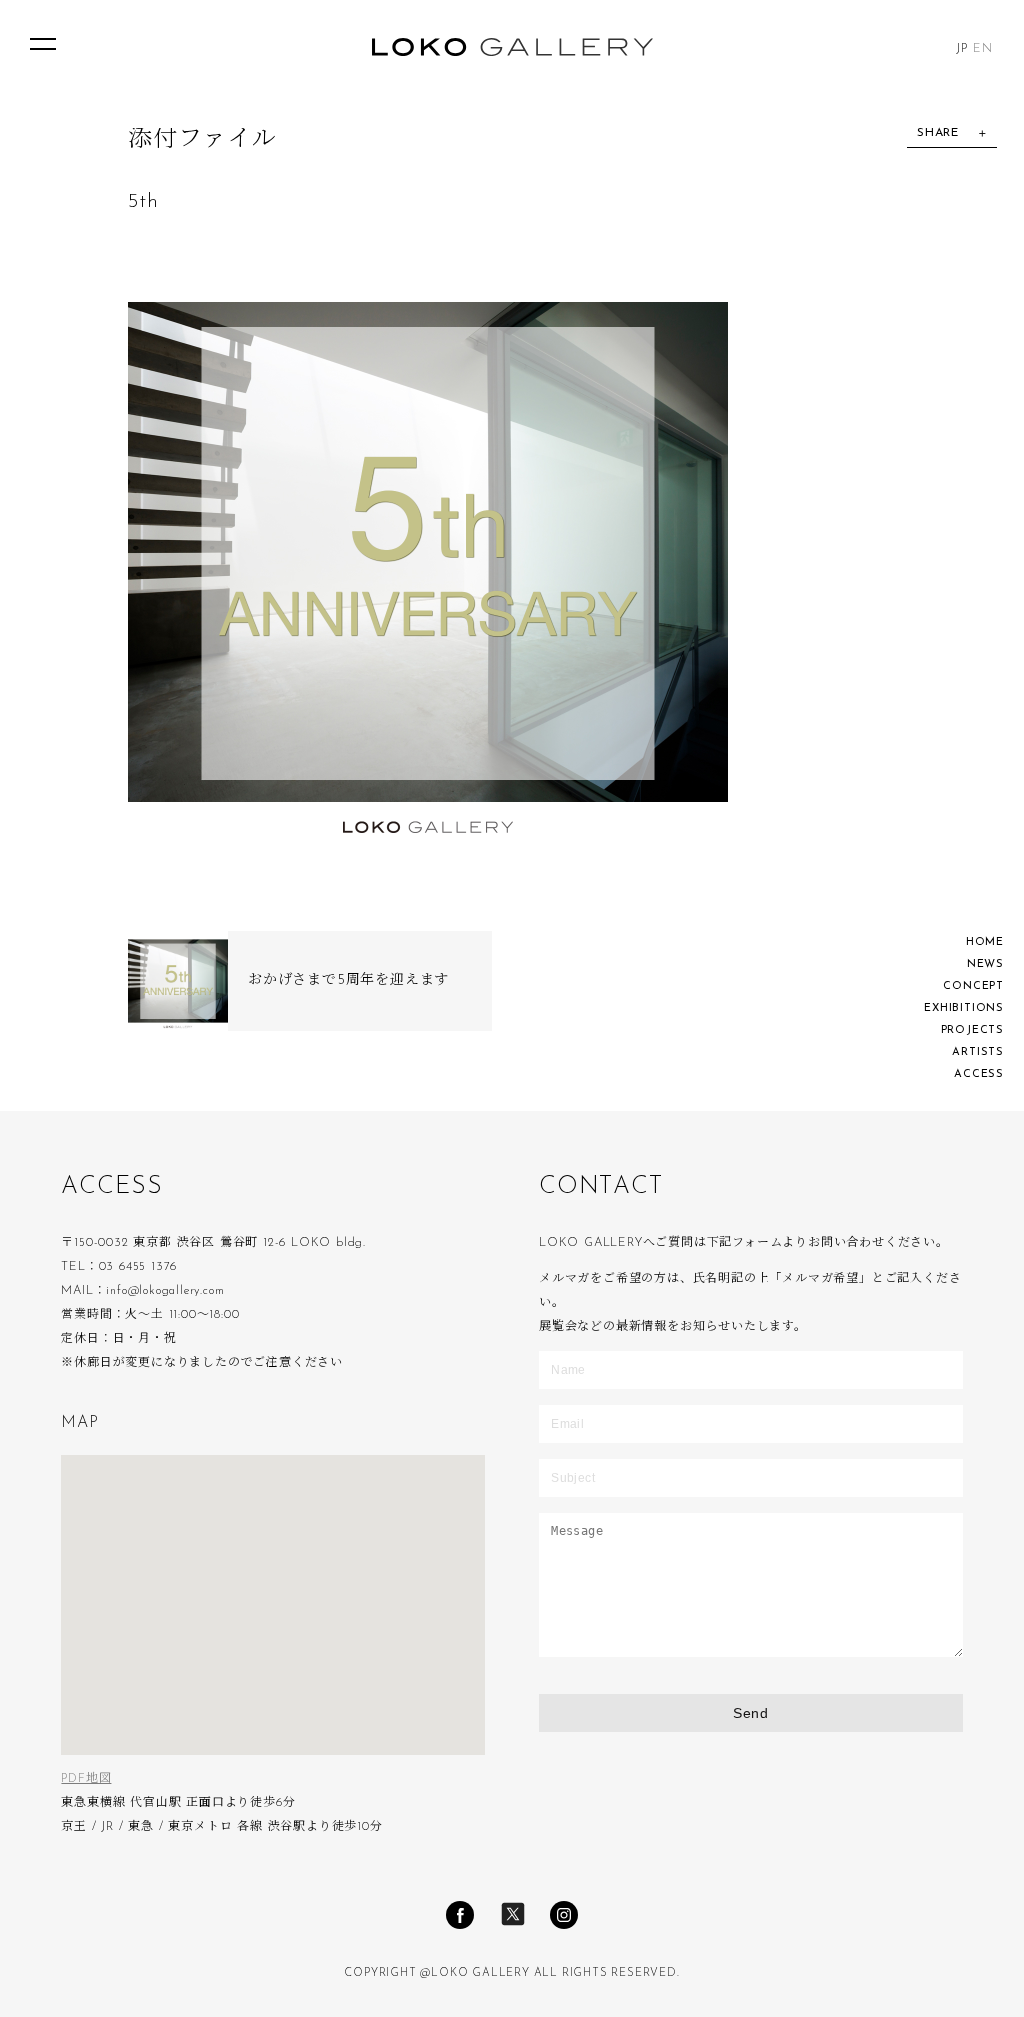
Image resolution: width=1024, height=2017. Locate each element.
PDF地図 (86, 1779)
